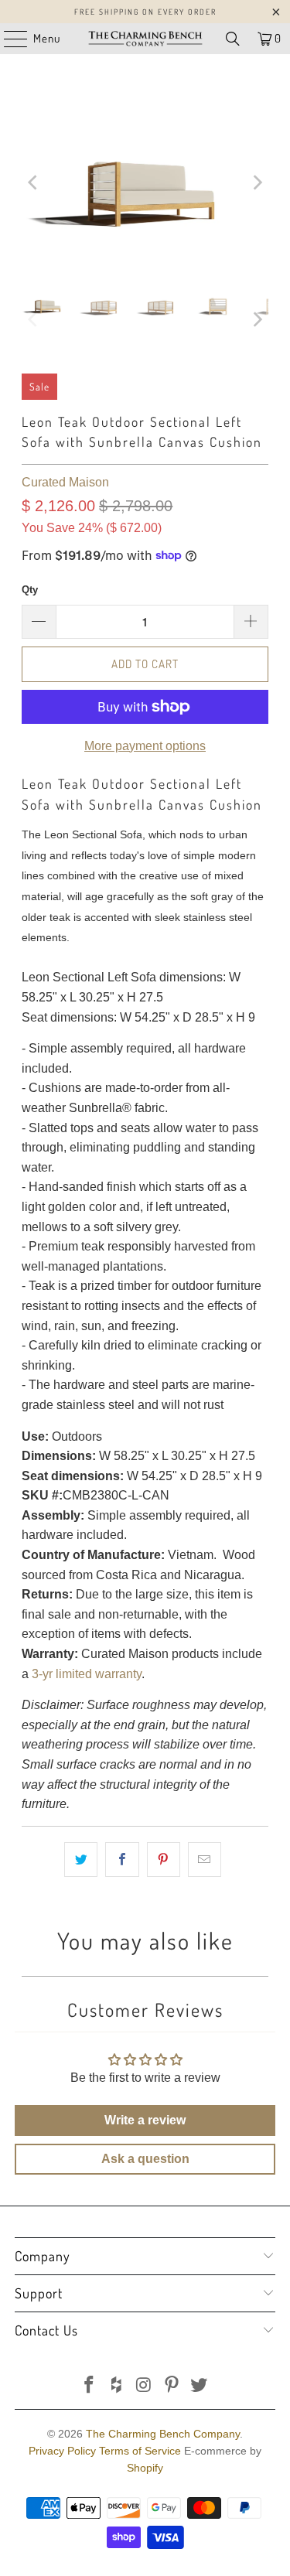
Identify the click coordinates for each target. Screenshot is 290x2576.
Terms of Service (140, 2451)
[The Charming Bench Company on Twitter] (200, 2386)
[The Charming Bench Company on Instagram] (145, 2386)
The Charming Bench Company (163, 2434)
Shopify (145, 2468)
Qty (30, 590)
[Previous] (33, 183)
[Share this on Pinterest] (164, 1860)
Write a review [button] (145, 2120)
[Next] (257, 183)
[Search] (233, 39)
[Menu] (8, 39)
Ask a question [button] (145, 2159)
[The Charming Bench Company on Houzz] (117, 2386)
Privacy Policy (62, 2451)
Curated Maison (65, 482)
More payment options (145, 746)
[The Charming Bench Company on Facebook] (89, 2386)
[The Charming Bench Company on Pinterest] (172, 2386)
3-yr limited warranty (87, 1674)
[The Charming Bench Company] (145, 39)
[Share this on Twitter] (81, 1860)
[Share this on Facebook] (122, 1860)
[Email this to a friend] (205, 1860)
